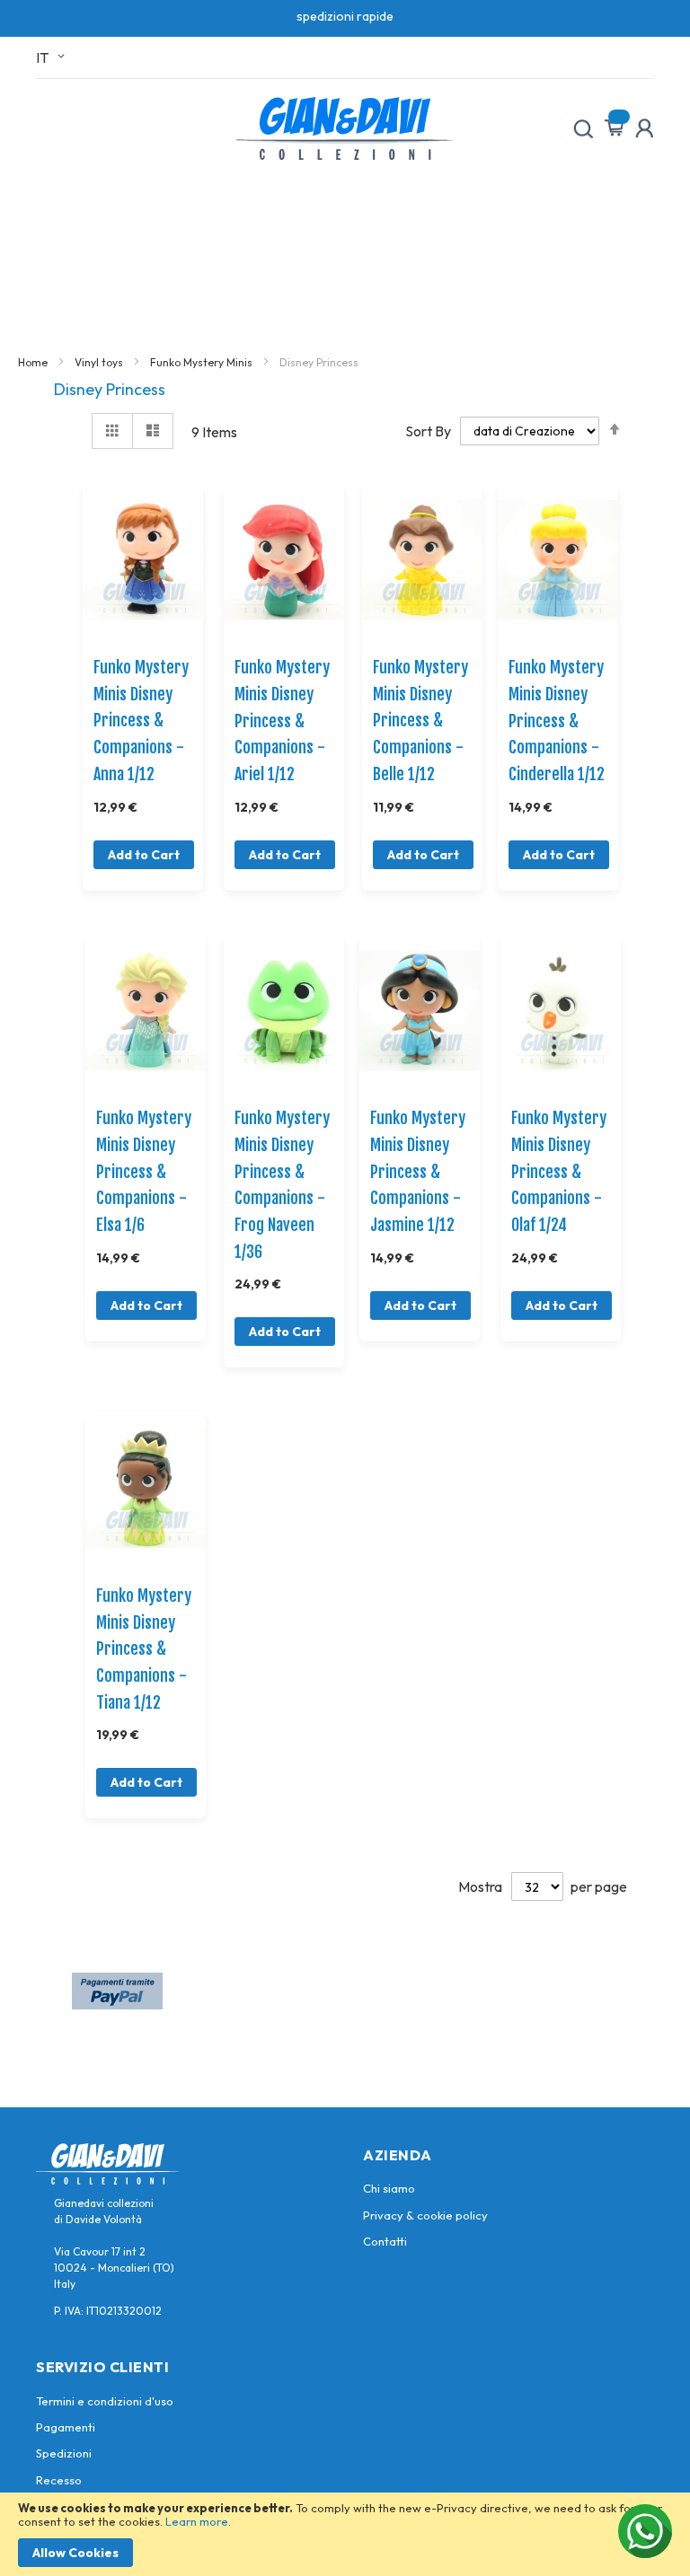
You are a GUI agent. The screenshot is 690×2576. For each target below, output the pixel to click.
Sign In (644, 128)
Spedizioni (64, 2453)
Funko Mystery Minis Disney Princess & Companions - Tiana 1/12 (144, 1649)
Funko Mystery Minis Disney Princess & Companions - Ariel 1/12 (282, 721)
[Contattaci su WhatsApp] (645, 2531)
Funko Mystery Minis (203, 362)
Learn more (197, 2521)
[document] (345, 2534)
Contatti (385, 2241)
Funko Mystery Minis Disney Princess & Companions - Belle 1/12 (420, 721)
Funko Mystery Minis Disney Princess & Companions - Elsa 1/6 (144, 1171)
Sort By (428, 430)
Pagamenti (66, 2427)
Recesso (59, 2480)
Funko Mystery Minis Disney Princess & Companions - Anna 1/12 (141, 721)
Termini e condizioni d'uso (105, 2401)
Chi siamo (389, 2188)
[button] (53, 57)
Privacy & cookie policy (425, 2215)
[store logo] (345, 128)
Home (34, 362)
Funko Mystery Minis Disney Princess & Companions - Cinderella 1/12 (557, 721)
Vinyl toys (100, 362)
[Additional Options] (117, 2004)
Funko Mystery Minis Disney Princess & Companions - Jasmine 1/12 (418, 1171)
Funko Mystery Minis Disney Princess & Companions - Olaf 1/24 (559, 1171)
